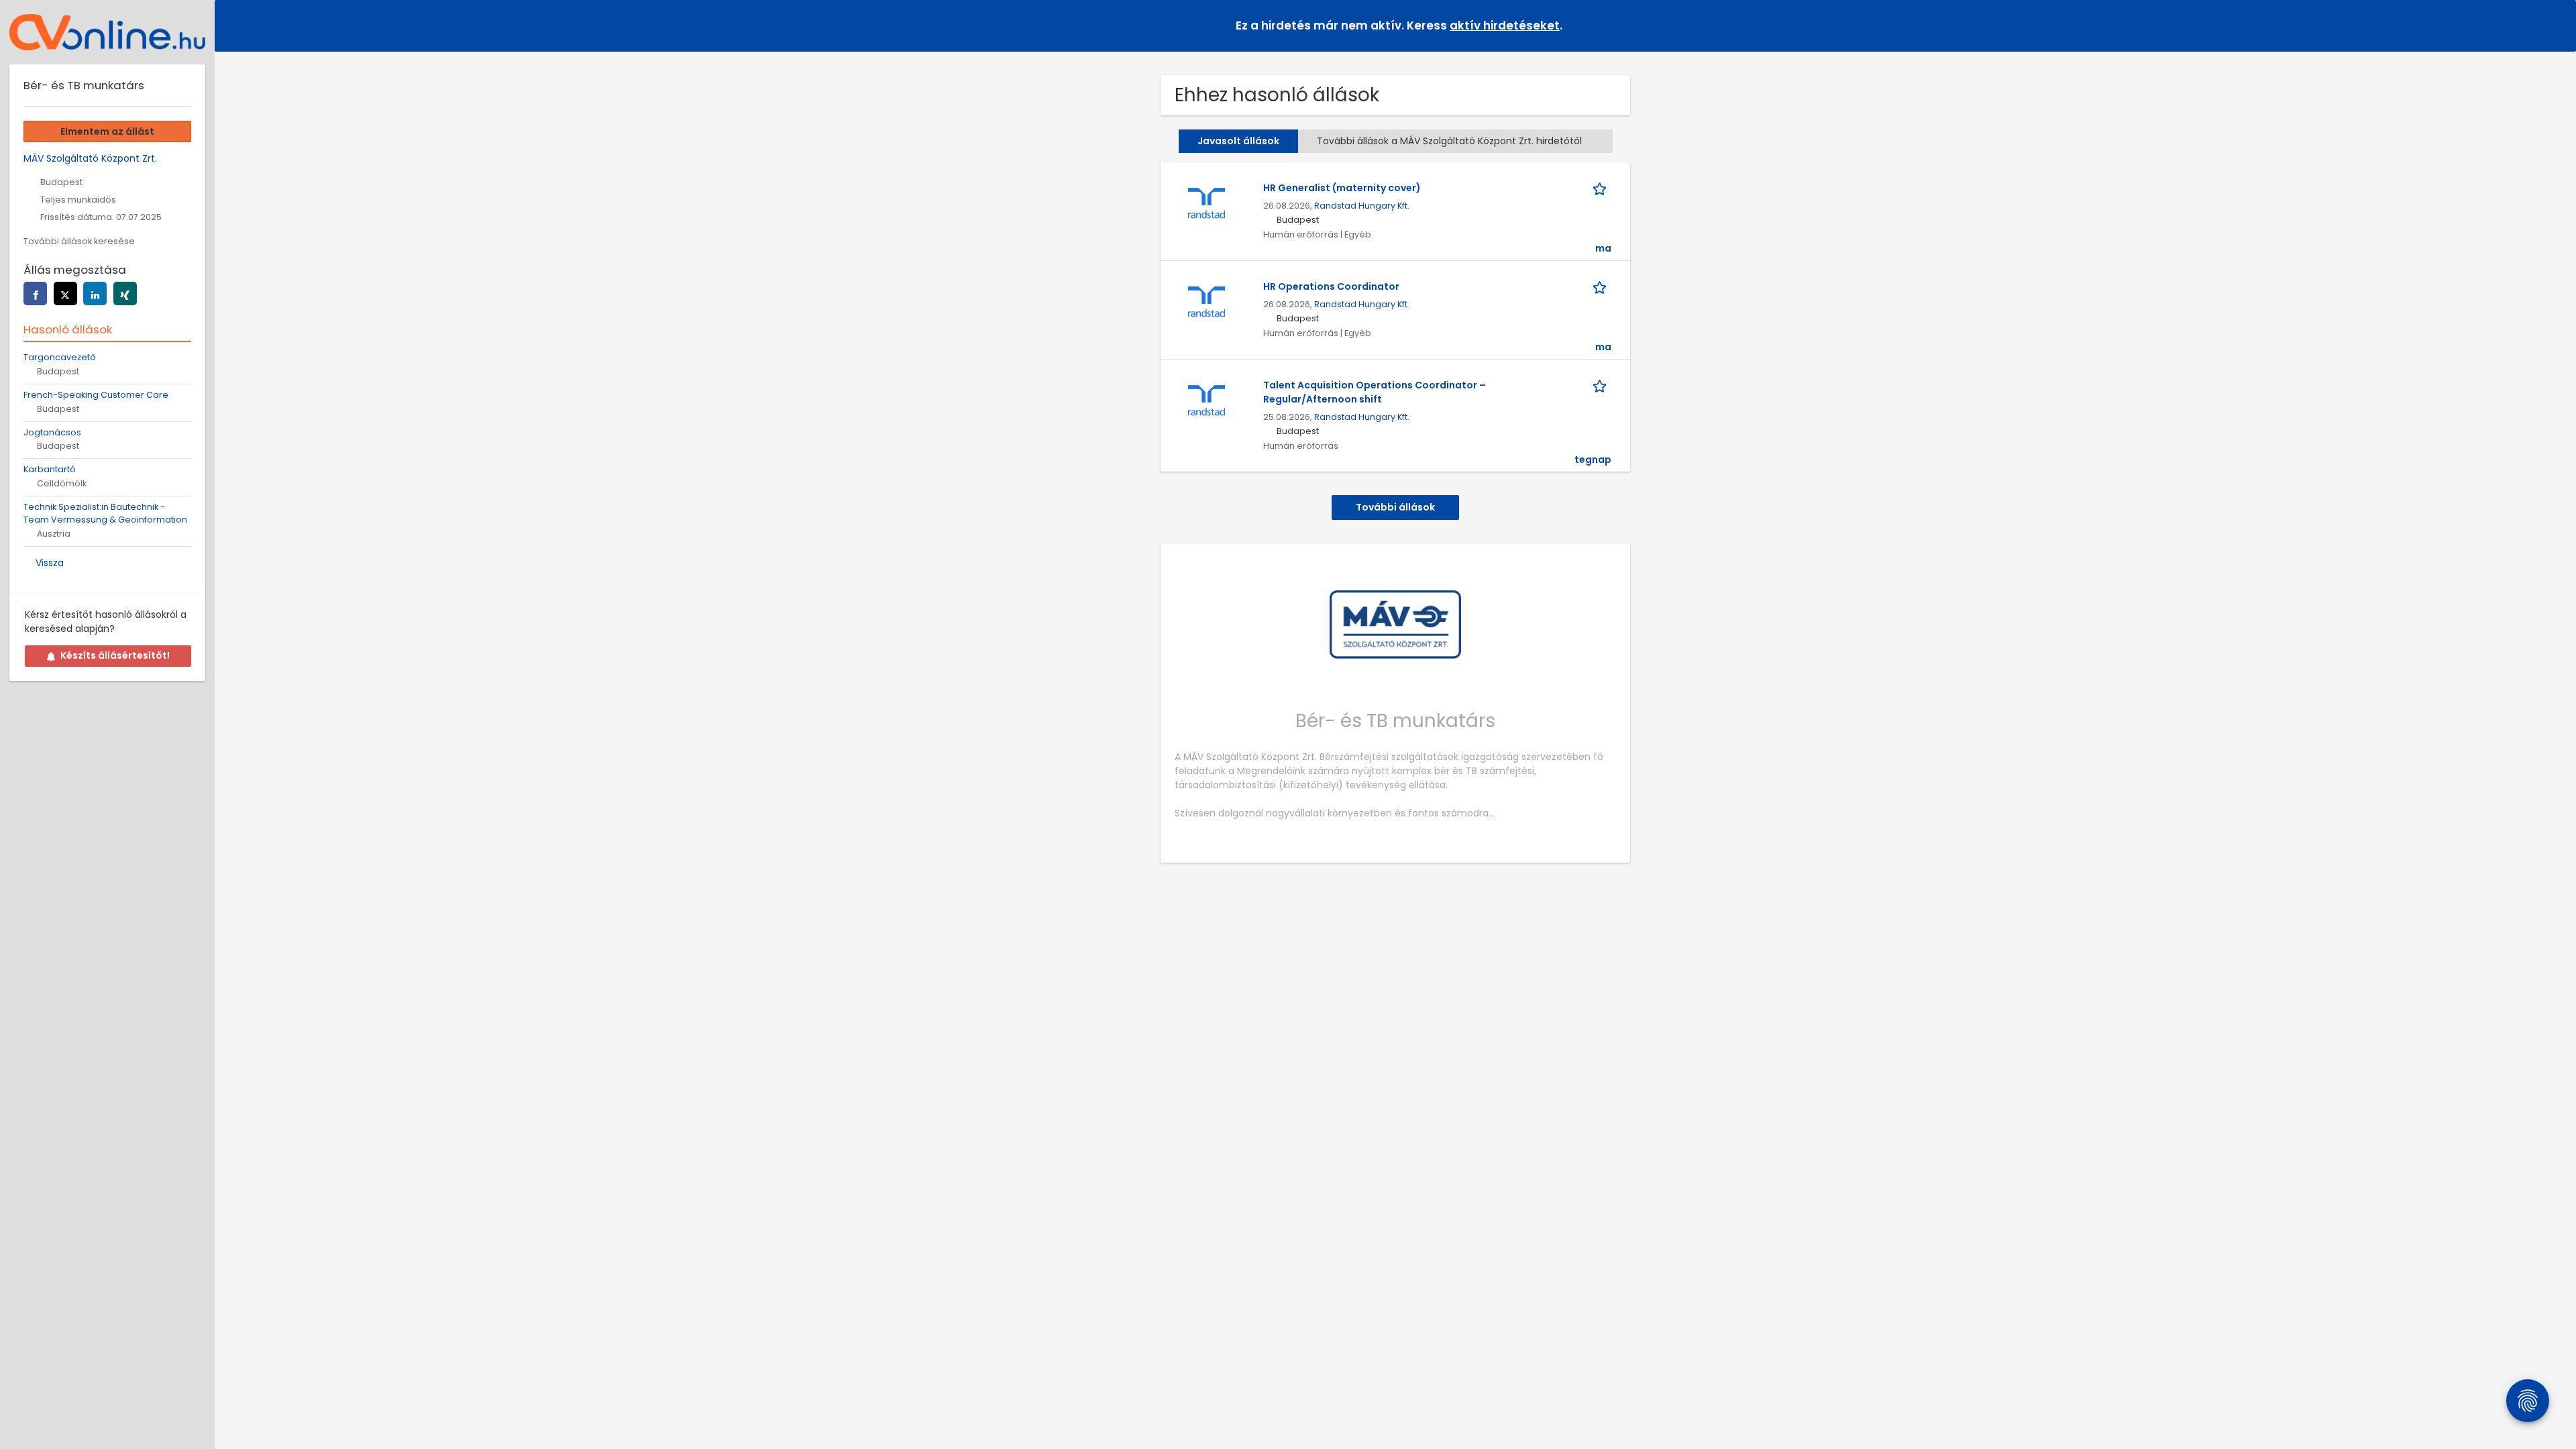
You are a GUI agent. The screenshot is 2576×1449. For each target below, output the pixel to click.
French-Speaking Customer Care (96, 395)
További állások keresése (79, 241)
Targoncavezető (60, 357)
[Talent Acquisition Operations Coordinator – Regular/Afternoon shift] (1206, 400)
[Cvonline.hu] (107, 32)
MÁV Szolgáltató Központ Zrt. (90, 158)
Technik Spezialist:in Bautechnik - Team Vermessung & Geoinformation (105, 513)
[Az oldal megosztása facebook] (35, 293)
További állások (1395, 507)
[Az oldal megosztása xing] (125, 293)
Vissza (50, 563)
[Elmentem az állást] (1602, 188)
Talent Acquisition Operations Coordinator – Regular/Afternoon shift (1375, 392)
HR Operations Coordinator (1331, 286)
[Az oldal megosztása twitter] (65, 293)
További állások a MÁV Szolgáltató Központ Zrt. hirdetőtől (1449, 141)
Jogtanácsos (52, 432)
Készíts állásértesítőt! (115, 655)
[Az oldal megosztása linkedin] (95, 293)
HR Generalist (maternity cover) (1342, 188)
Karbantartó (50, 469)
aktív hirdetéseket (1505, 25)
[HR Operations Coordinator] (1206, 302)
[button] (2555, 25)
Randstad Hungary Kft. (1362, 206)
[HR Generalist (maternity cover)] (1206, 203)
